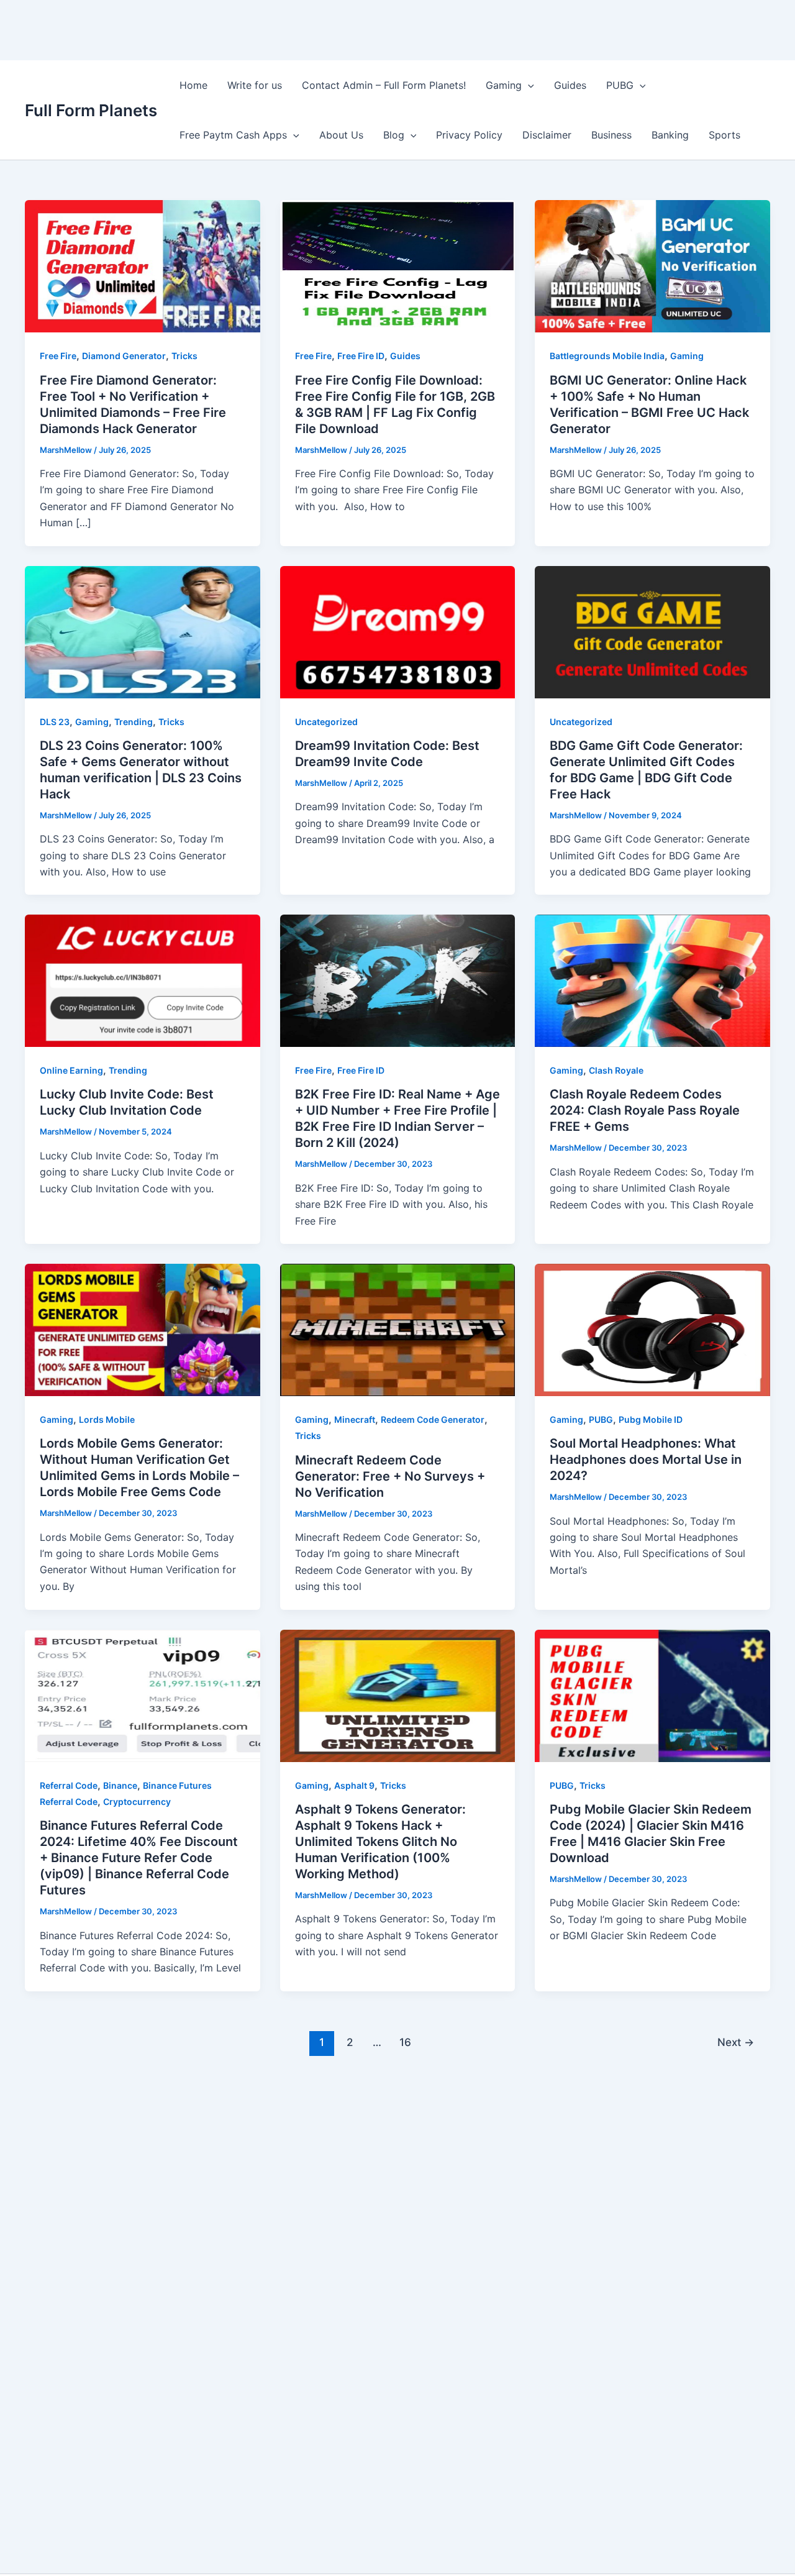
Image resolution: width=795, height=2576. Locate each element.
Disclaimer (547, 135)
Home (193, 85)
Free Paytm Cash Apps (233, 135)
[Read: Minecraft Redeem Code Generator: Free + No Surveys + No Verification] (398, 1329)
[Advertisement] (226, 28)
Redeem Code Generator (433, 1419)
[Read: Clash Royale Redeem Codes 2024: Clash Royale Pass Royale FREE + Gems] (652, 980)
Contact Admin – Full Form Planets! (384, 85)
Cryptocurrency (137, 1802)
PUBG (620, 85)
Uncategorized (326, 722)
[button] (528, 85)
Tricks (184, 356)
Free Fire (58, 356)
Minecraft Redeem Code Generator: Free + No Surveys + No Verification (390, 1476)
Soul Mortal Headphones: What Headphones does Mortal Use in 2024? (646, 1459)
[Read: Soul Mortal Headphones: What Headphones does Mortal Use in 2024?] (652, 1329)
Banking (670, 135)
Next (736, 2042)
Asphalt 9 (354, 1785)
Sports (725, 135)
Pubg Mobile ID (651, 1419)
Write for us (255, 85)
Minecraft (355, 1419)
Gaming (504, 85)
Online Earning (71, 1070)
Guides (570, 85)
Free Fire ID (361, 356)
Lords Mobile (107, 1419)
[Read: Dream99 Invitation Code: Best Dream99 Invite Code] (398, 631)
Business (611, 135)
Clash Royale (616, 1070)
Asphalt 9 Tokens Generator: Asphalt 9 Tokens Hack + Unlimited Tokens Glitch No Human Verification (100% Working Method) (380, 1842)
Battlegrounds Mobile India (607, 356)
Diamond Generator (124, 356)
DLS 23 (55, 722)
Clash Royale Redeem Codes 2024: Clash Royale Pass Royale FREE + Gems (645, 1110)
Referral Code (69, 1785)
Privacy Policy (469, 135)
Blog (394, 135)
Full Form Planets (91, 110)
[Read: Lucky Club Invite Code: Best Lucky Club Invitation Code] (143, 980)
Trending (134, 722)
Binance (120, 1785)
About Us (341, 135)
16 (405, 2042)
